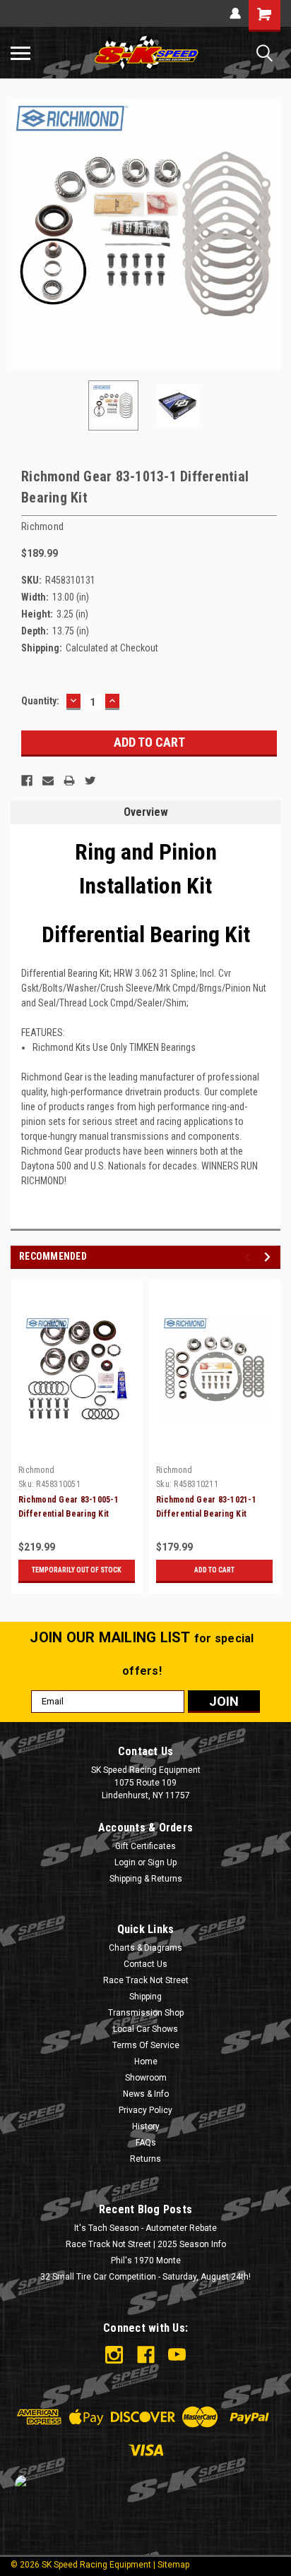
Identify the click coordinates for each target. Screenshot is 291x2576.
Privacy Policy (145, 2110)
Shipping (145, 1997)
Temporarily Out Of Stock (77, 1570)
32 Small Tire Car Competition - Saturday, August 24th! (145, 2277)
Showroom (146, 2078)
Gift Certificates (145, 1846)
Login (125, 1862)
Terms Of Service (146, 2045)
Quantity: (40, 701)
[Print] (69, 781)
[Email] (48, 781)
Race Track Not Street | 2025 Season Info (146, 2244)
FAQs (146, 2143)
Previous (21, 235)
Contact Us (145, 1964)
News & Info (146, 2094)
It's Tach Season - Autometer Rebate (145, 2228)
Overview (146, 812)
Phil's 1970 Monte (146, 2261)
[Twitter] (90, 781)
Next (270, 235)
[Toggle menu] (20, 53)
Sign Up (162, 1862)
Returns (145, 2159)
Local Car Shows (145, 2029)
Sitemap (173, 2565)
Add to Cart (214, 1570)
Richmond (36, 1470)
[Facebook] (27, 781)
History (146, 2126)
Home (146, 2062)
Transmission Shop (146, 2013)
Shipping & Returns (146, 1879)
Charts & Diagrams (145, 1948)
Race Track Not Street (146, 1980)
